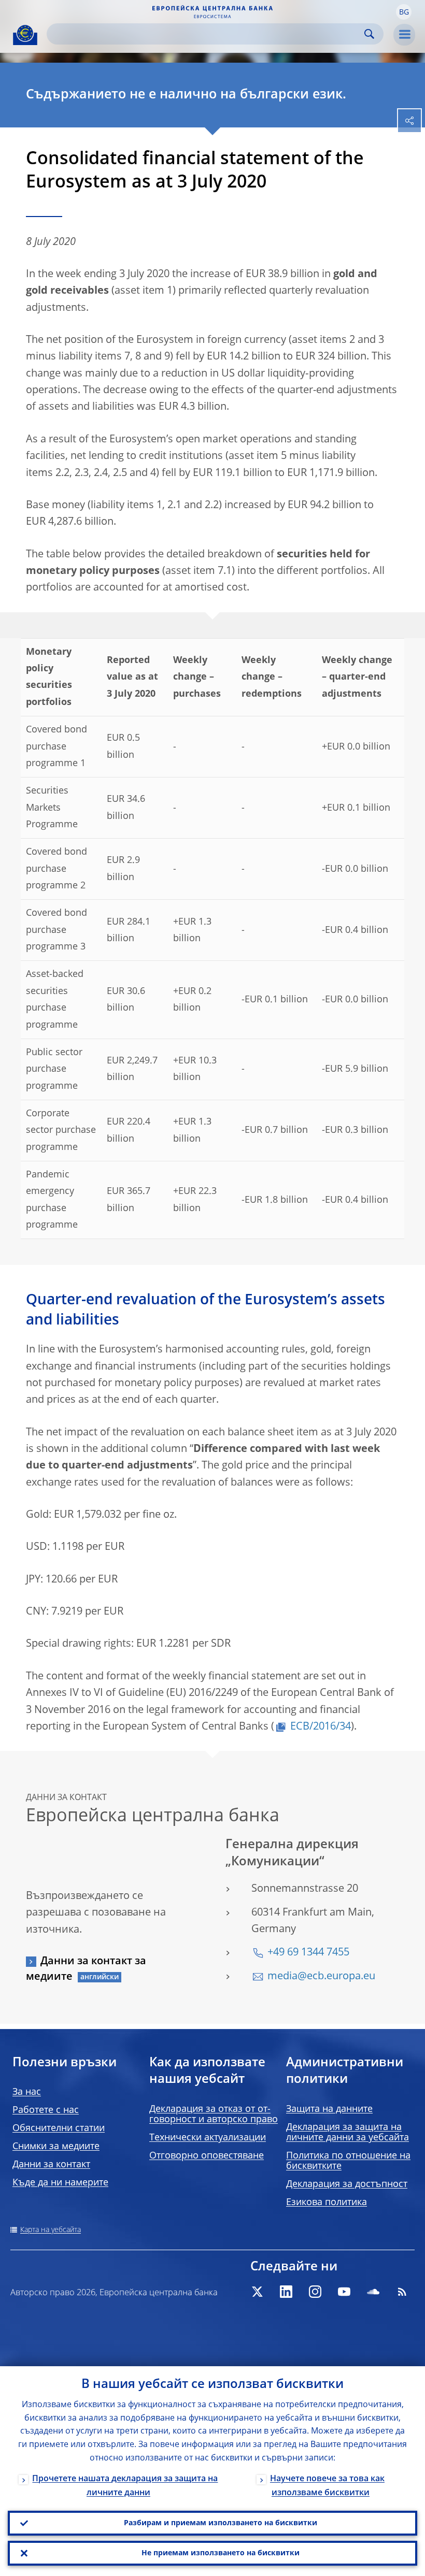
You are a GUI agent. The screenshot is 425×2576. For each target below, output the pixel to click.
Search (369, 34)
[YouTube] (344, 2292)
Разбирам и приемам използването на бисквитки (221, 2523)
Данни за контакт (51, 2165)
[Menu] (404, 35)
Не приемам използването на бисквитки (221, 2553)
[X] (257, 2292)
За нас (27, 2092)
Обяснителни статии (59, 2128)
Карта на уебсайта (51, 2230)
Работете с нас (46, 2110)
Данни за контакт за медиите (86, 1969)
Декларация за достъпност (347, 2184)
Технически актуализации (208, 2138)
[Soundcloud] (373, 2292)
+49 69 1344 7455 (308, 1953)
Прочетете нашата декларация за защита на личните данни (125, 2486)
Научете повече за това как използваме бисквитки (327, 2486)
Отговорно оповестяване (207, 2156)
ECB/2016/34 (321, 1727)
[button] (404, 12)
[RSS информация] (402, 2292)
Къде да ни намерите (60, 2183)
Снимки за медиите (56, 2147)
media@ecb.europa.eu (321, 1977)
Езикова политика (327, 2203)
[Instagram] (315, 2292)
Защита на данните (329, 2109)
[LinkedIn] (286, 2292)
